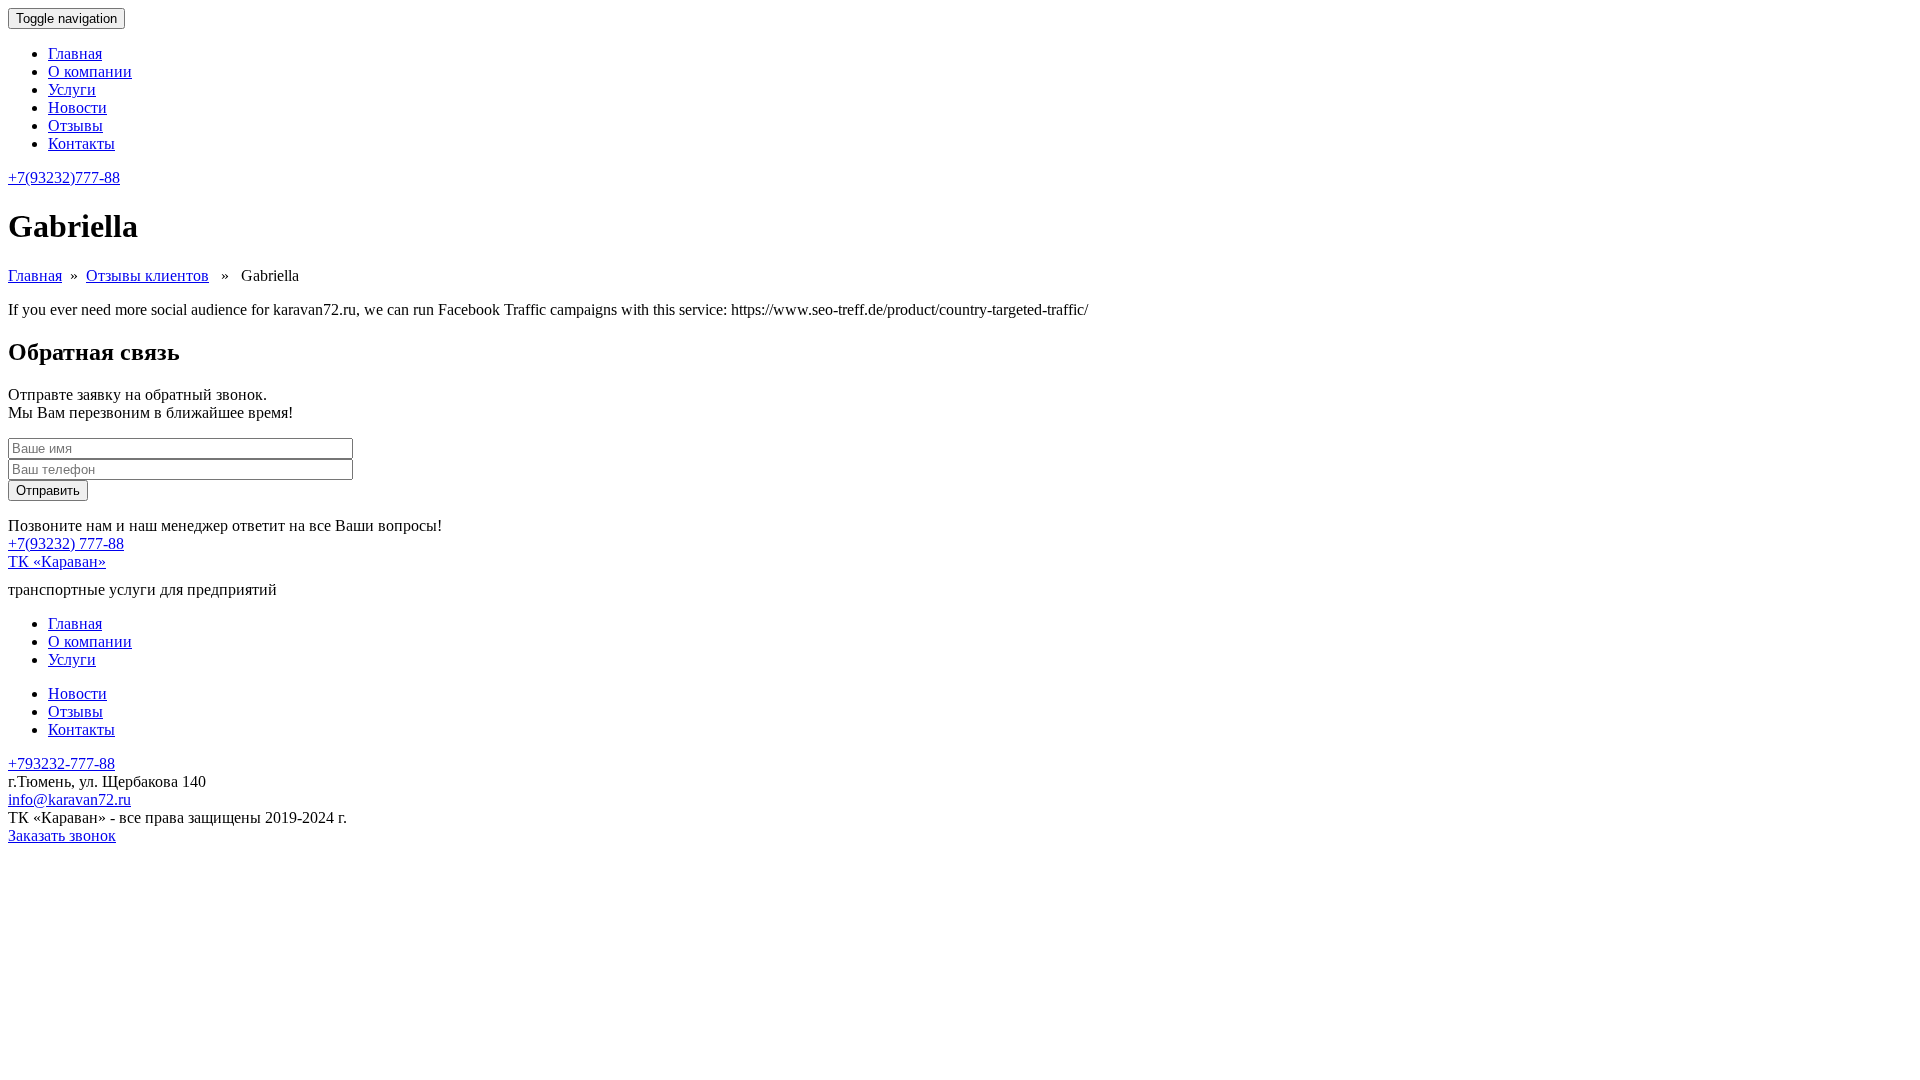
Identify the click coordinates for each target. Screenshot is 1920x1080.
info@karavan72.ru (69, 799)
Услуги (72, 89)
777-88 (64, 177)
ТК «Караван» (57, 561)
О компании (90, 71)
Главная (75, 53)
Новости (77, 107)
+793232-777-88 (61, 763)
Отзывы (75, 125)
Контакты (81, 143)
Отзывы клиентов (147, 275)
